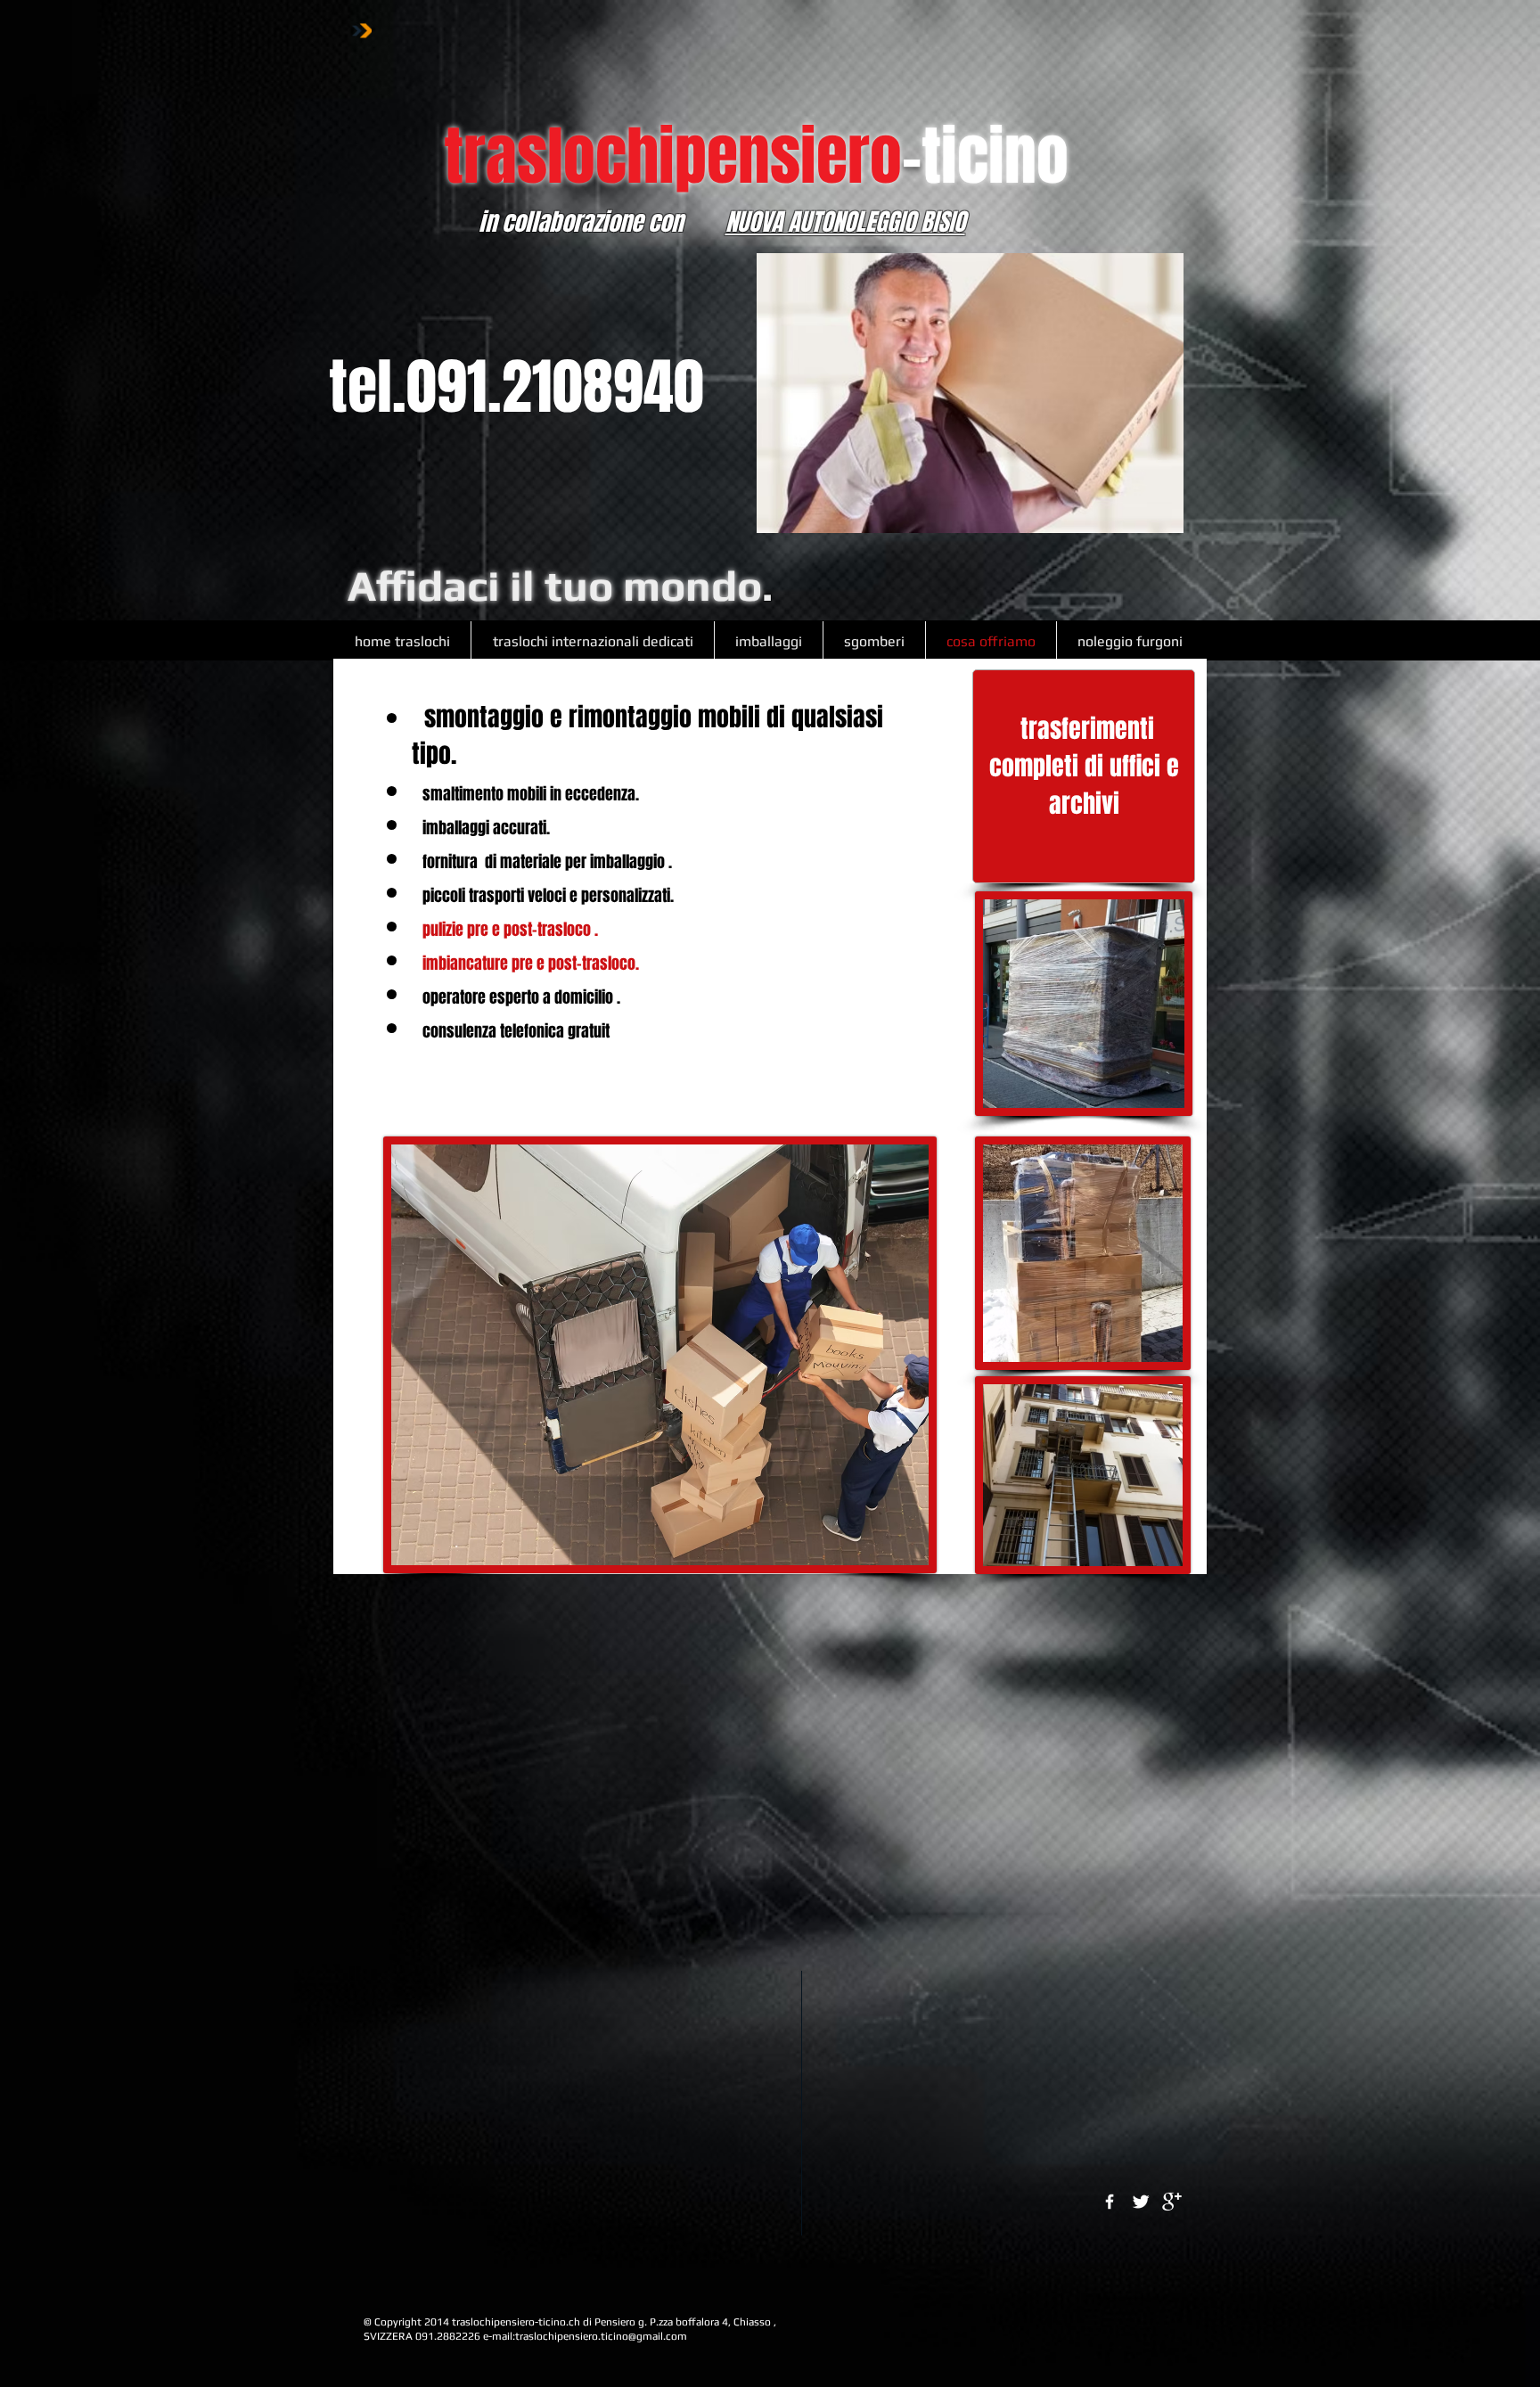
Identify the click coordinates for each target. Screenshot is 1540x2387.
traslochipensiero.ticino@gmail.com (601, 2336)
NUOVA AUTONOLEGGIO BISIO (845, 222)
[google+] (1172, 2202)
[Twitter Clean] (1141, 2202)
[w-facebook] (1110, 2202)
